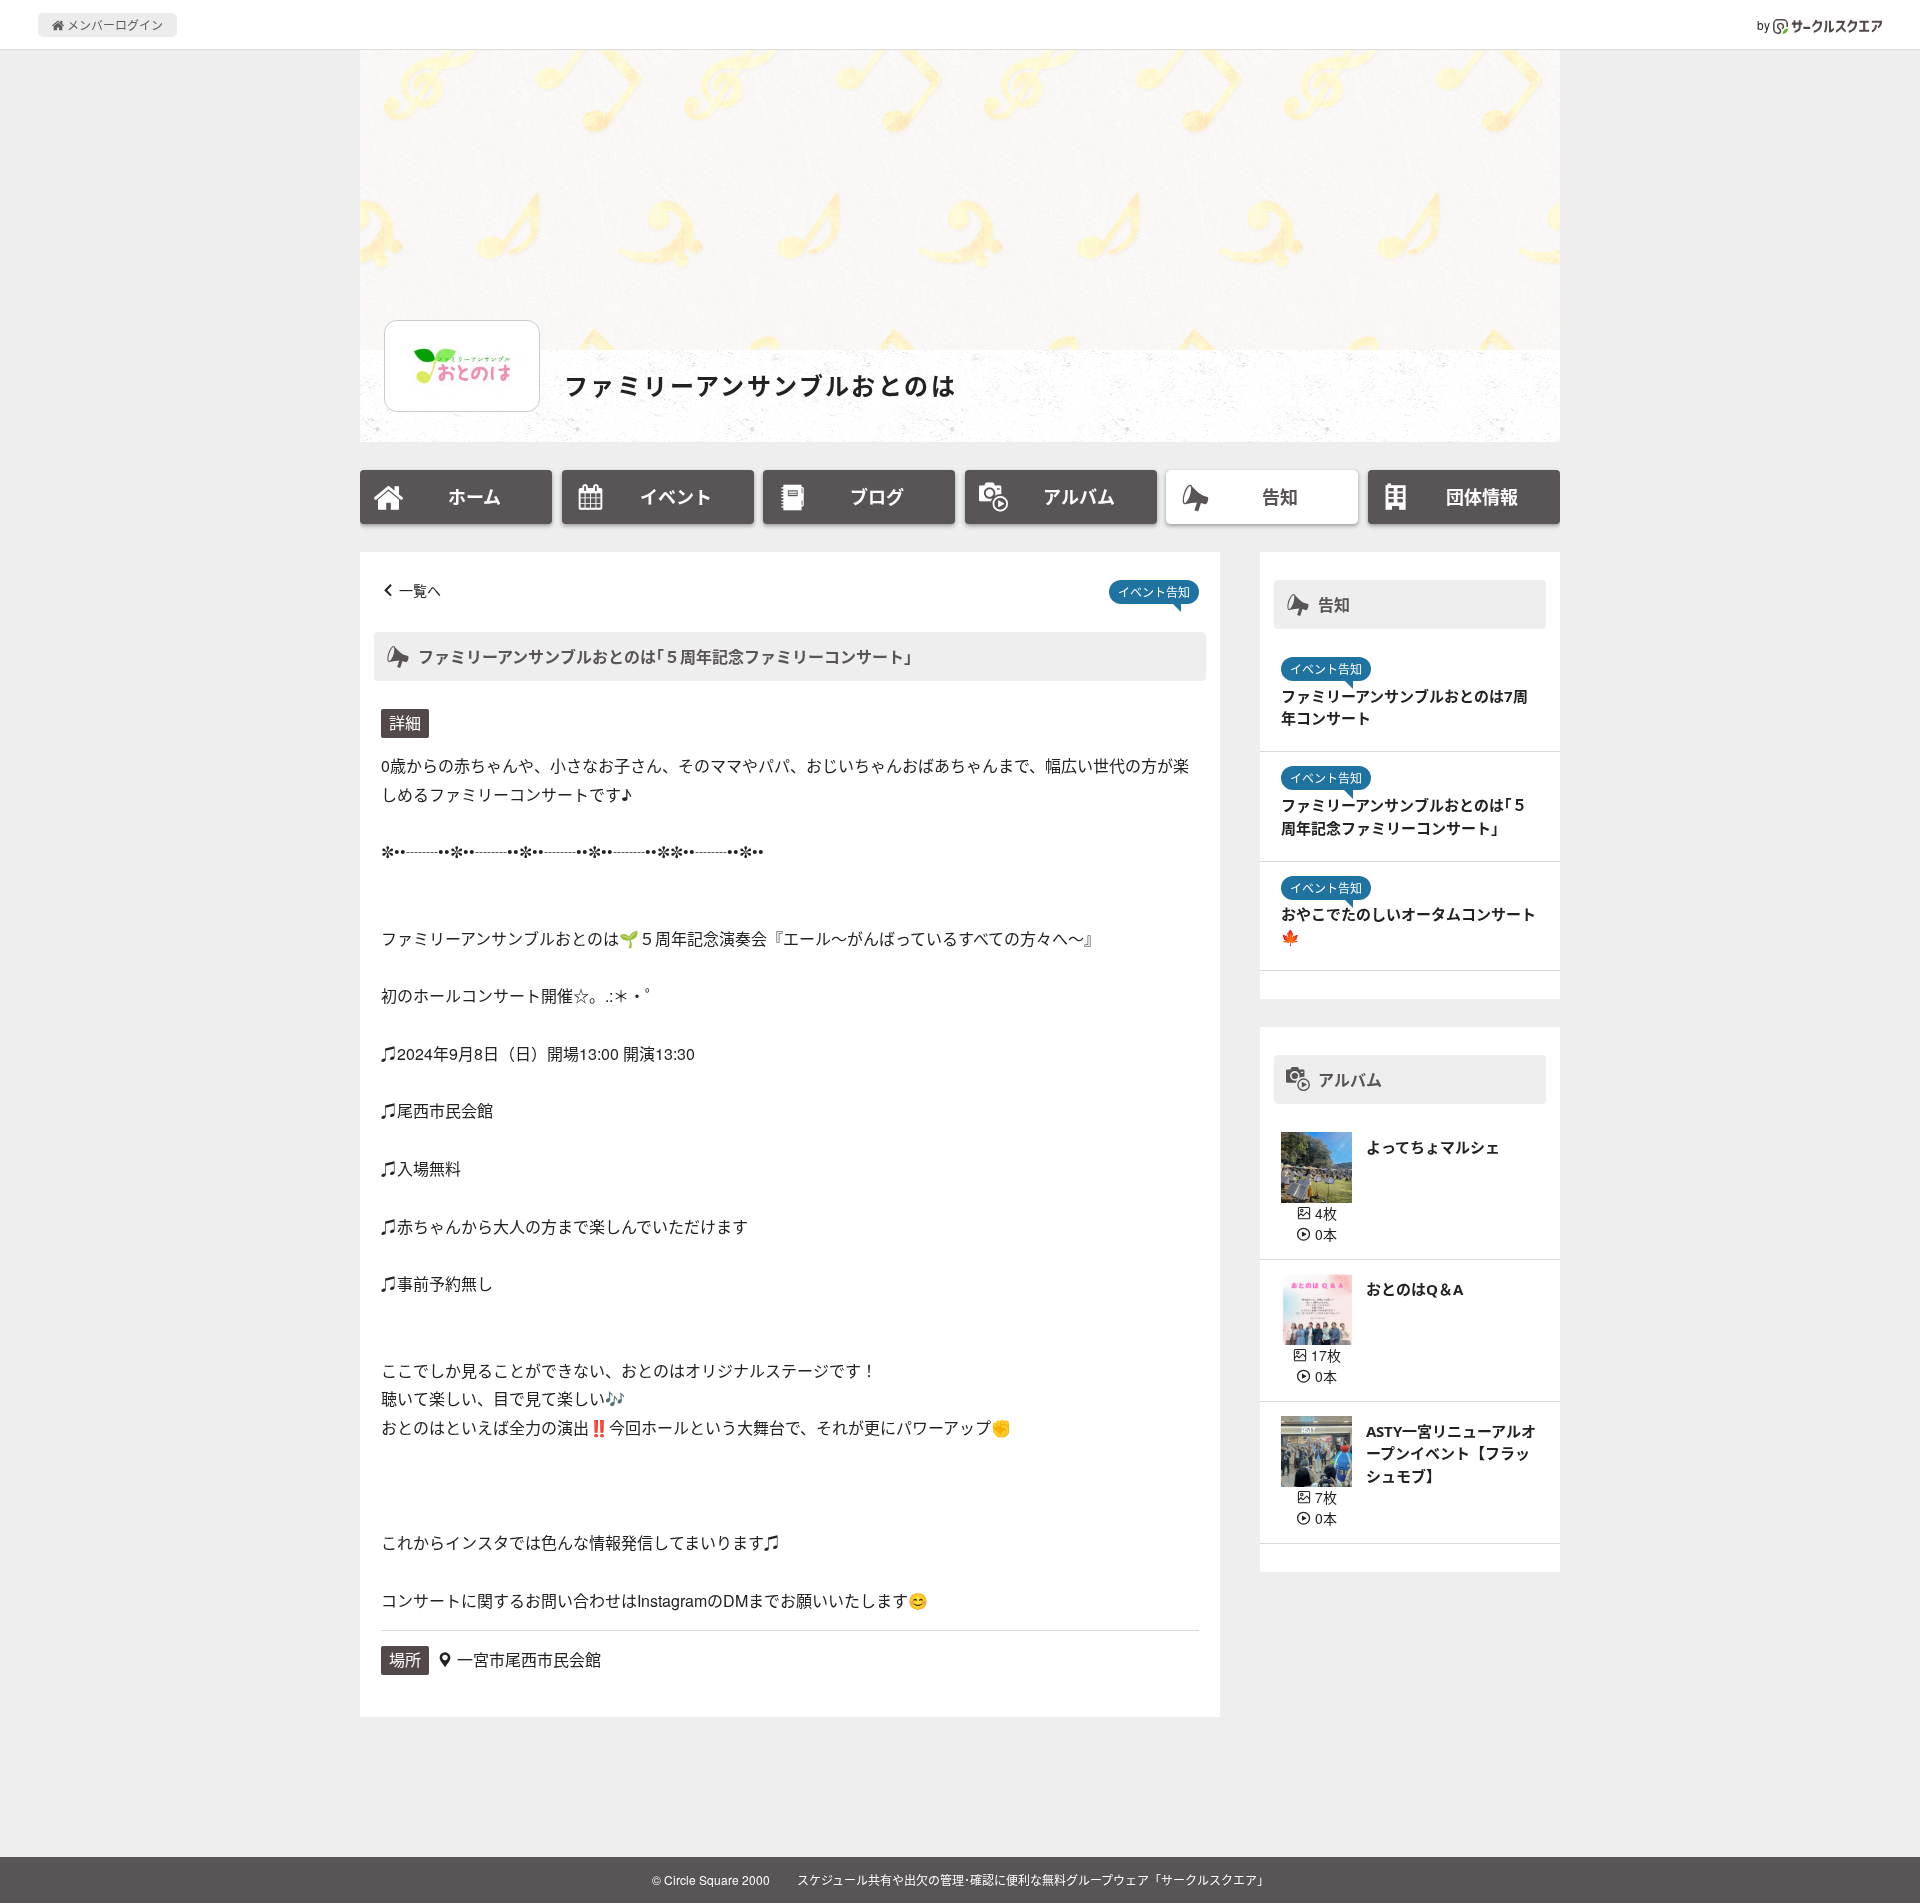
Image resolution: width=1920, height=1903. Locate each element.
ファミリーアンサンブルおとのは (760, 385)
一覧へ (420, 590)
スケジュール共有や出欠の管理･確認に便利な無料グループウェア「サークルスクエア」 (1033, 1879)
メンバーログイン (113, 24)
